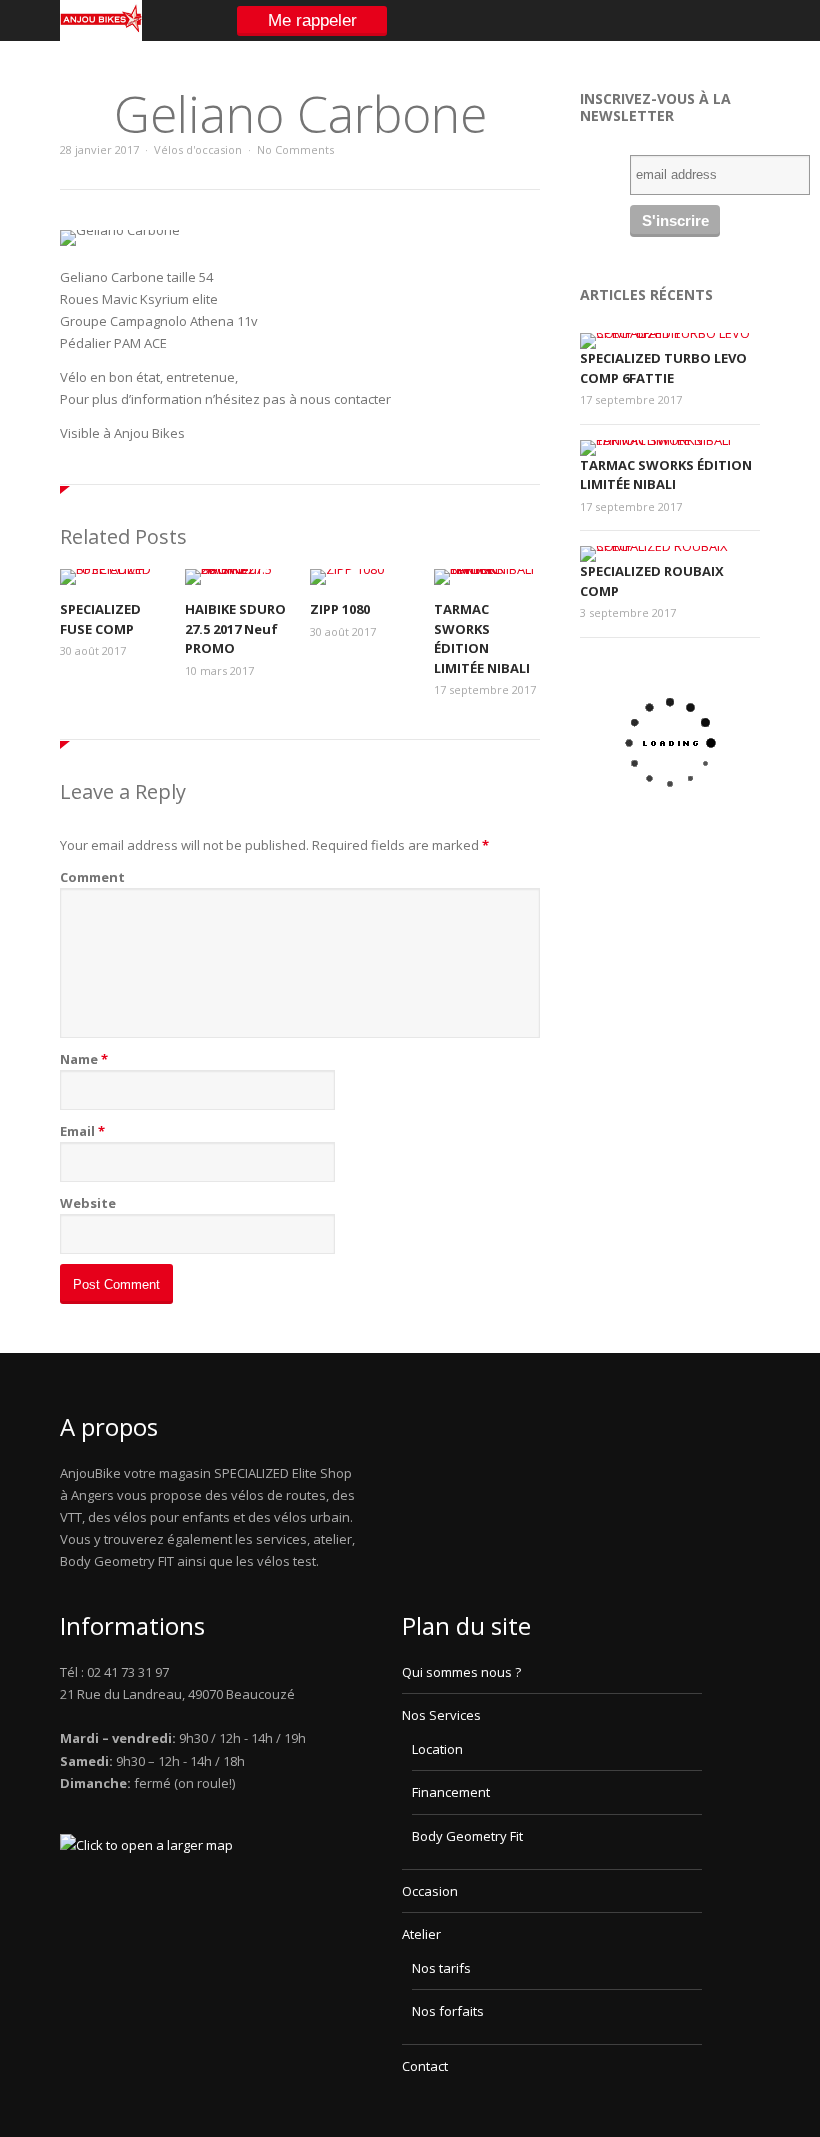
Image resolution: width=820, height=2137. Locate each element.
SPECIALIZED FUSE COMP (100, 619)
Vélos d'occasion (198, 149)
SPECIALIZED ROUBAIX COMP (652, 581)
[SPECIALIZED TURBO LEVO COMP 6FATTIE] (665, 333)
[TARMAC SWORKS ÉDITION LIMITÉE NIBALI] (665, 440)
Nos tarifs (441, 1968)
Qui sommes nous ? (461, 1672)
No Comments (295, 149)
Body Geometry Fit (467, 1836)
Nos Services (441, 1715)
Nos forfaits (448, 2011)
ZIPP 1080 (340, 609)
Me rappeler (312, 20)
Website (88, 1203)
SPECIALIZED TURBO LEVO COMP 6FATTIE (663, 368)
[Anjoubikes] (101, 36)
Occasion (430, 1891)
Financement (451, 1792)
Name (79, 1059)
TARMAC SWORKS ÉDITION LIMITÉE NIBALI (482, 638)
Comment (92, 877)
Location (437, 1749)
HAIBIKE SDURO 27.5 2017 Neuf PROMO (235, 628)
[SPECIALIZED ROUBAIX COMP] (665, 546)
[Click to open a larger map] (146, 1845)
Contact (425, 2066)
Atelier (421, 1934)
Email (77, 1131)
